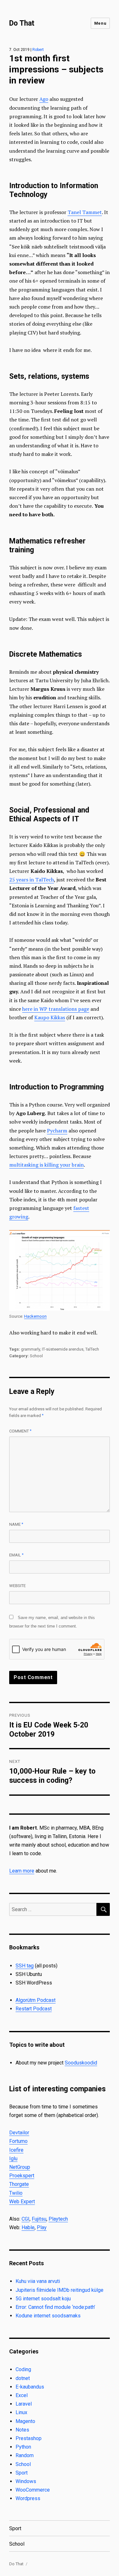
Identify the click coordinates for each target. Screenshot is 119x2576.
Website (17, 1586)
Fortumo (18, 2141)
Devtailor (19, 2133)
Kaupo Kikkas (50, 1017)
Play (42, 2227)
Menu (100, 23)
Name (16, 1524)
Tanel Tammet (85, 212)
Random (25, 2455)
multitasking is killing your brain (46, 1165)
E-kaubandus (30, 2387)
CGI (26, 2219)
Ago (44, 99)
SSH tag (25, 1966)
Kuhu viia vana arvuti (38, 2281)
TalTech (92, 1349)
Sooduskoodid (81, 2063)
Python (23, 2447)
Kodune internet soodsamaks (48, 2316)
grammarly (30, 1349)
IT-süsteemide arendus (63, 1349)
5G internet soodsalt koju (43, 2299)
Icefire (16, 2150)
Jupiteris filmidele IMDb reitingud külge (60, 2290)
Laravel (24, 2404)
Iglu (13, 2159)
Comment (20, 1431)
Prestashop (29, 2438)
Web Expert (22, 2202)
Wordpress (28, 2498)
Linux (21, 2412)
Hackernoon (35, 1316)
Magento (25, 2421)
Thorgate (19, 2184)
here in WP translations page (56, 1009)
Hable (28, 2227)
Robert (38, 50)
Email (16, 1555)
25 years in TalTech (32, 880)
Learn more (22, 1871)
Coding (23, 2369)
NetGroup (20, 2167)
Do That (22, 23)
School (36, 1356)
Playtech (58, 2219)
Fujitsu (39, 2219)
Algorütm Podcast (36, 2000)
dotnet (23, 2378)
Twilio (16, 2193)
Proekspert (22, 2176)
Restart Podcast (34, 2009)
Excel (22, 2395)
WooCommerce (33, 2490)
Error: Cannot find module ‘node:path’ (55, 2307)
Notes (22, 2430)
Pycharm (57, 1131)
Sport (22, 2473)
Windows (26, 2481)
